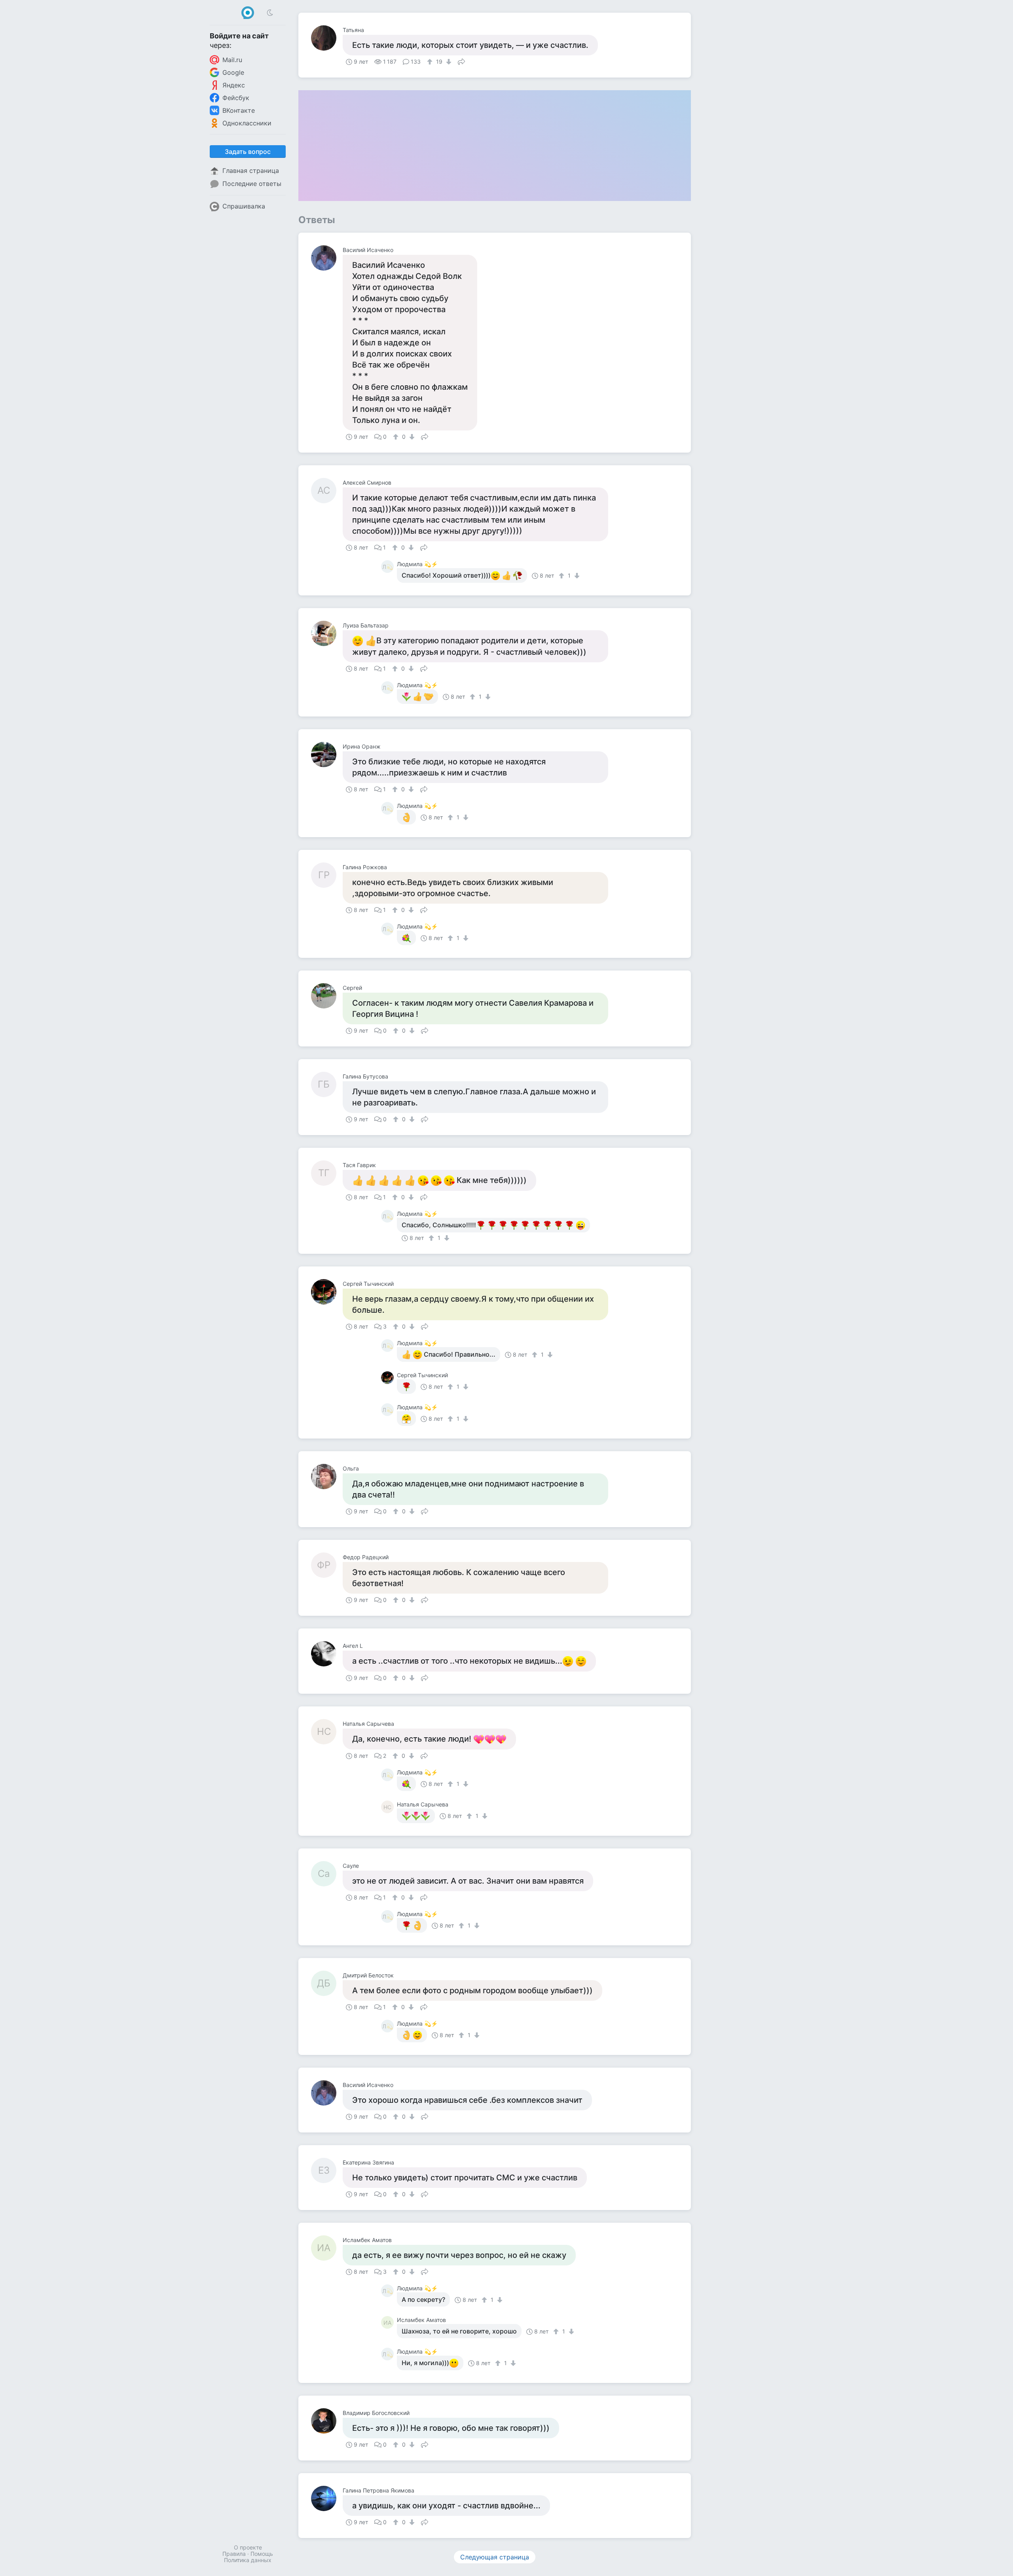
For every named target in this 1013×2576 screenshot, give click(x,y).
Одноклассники (247, 123)
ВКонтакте (239, 110)
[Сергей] (327, 996)
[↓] (448, 62)
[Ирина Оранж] (327, 754)
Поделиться (461, 61)
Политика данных (248, 2560)
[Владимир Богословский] (327, 2421)
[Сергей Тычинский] (327, 1292)
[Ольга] (327, 1477)
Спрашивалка (244, 206)
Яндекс (234, 85)
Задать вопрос (248, 152)
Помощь (262, 2554)
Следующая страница (495, 2557)
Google (233, 72)
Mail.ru (232, 60)
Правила (234, 2554)
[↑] (431, 62)
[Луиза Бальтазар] (327, 633)
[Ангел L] (327, 1654)
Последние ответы (252, 184)
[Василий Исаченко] (327, 258)
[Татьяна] (327, 38)
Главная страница (251, 171)
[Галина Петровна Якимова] (327, 2498)
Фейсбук (236, 98)
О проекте (248, 2547)
